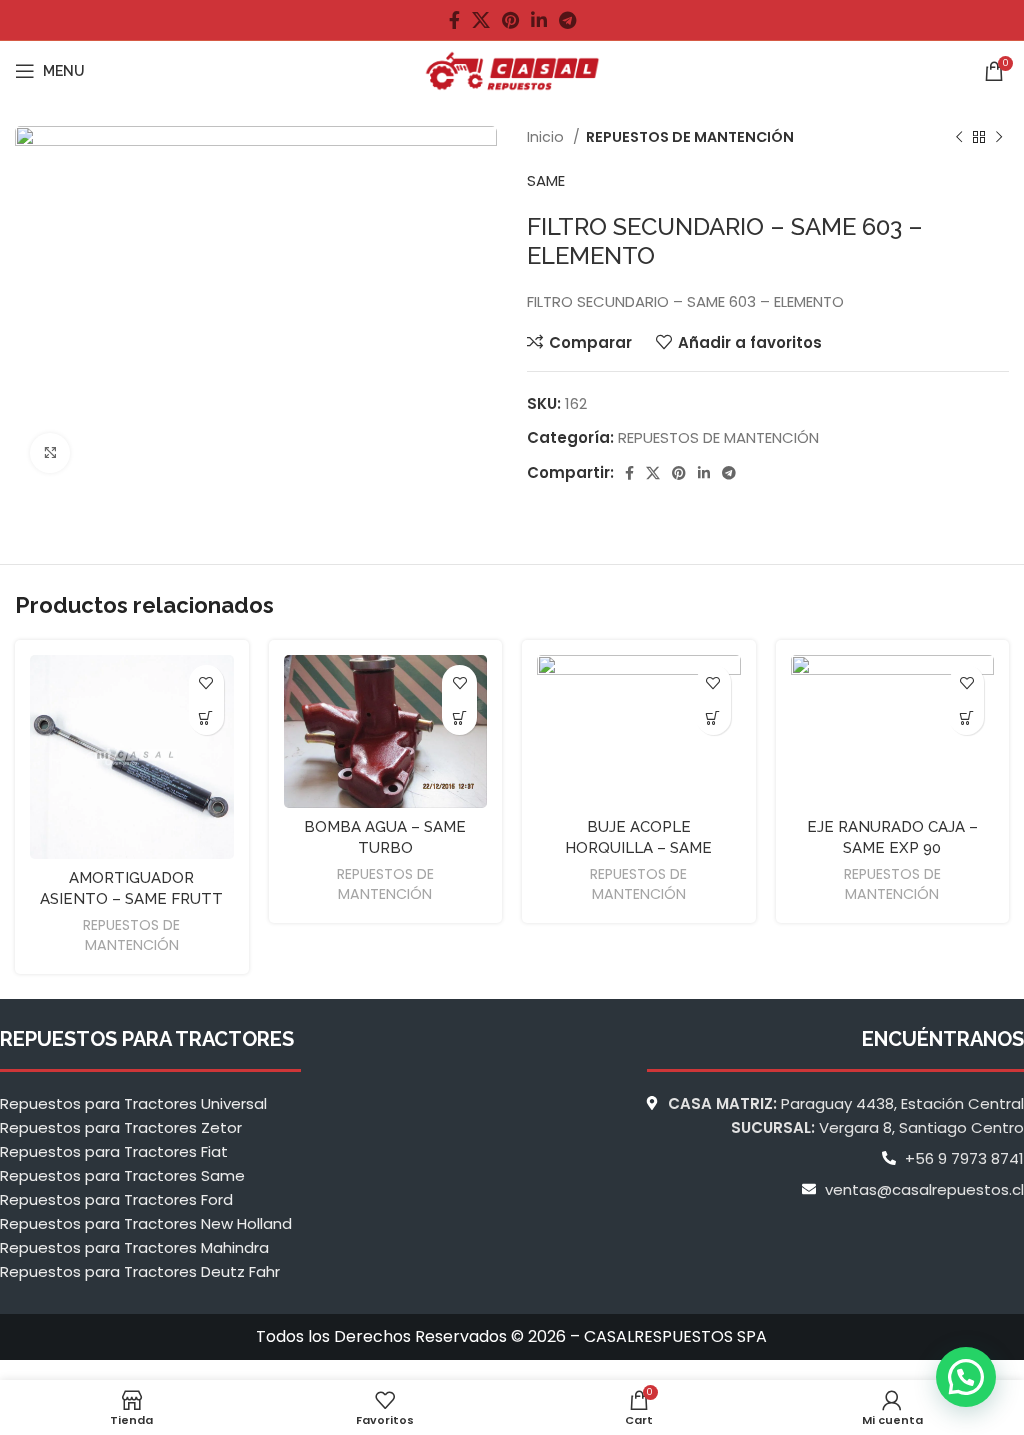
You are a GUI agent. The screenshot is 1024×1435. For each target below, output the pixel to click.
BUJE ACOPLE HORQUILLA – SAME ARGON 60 (638, 848)
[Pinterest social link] (510, 20)
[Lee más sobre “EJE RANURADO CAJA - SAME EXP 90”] (966, 717)
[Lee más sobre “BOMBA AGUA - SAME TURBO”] (459, 717)
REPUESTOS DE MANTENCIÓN (690, 137)
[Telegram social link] (567, 20)
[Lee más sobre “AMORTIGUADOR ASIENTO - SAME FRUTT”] (206, 717)
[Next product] (999, 137)
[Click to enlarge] (50, 453)
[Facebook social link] (454, 20)
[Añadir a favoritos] (206, 682)
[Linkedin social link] (539, 20)
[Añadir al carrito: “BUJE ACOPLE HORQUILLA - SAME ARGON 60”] (713, 717)
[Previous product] (959, 137)
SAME (546, 180)
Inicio (547, 137)
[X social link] (481, 20)
